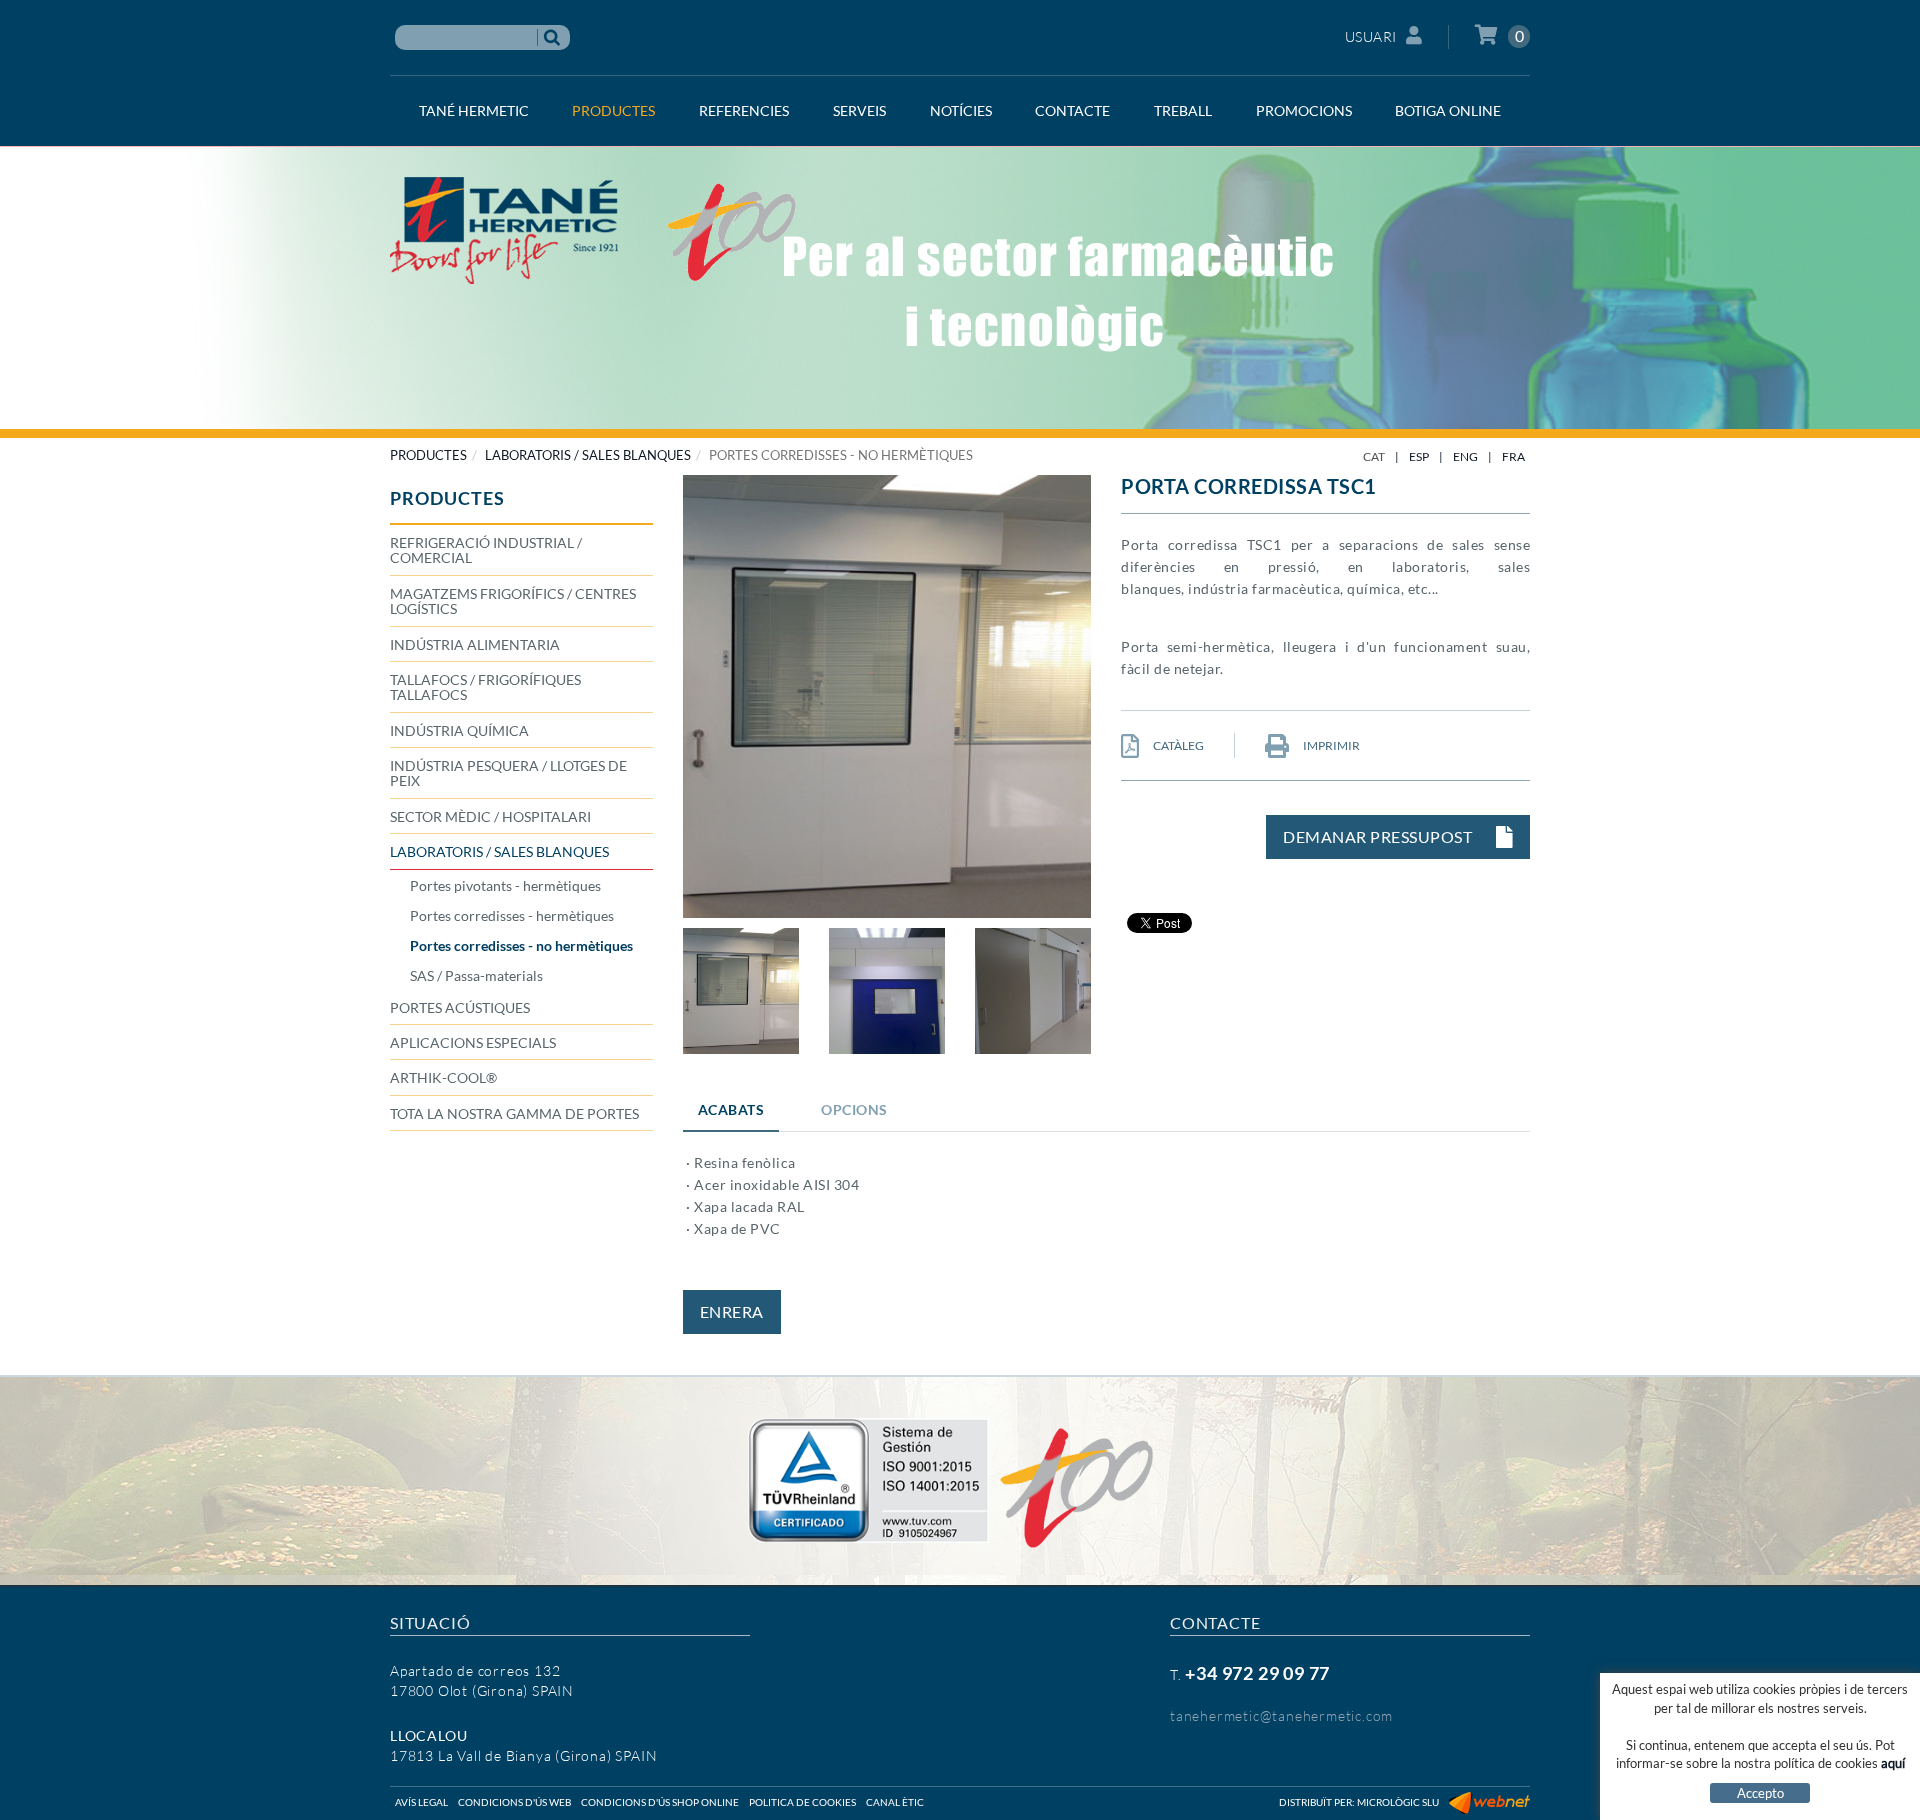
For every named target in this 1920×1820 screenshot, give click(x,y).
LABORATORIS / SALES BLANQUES (588, 455)
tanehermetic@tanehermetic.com (1281, 1715)
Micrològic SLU (1398, 1802)
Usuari (1371, 36)
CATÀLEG (1177, 745)
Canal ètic (895, 1802)
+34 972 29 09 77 (1257, 1673)
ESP (1419, 456)
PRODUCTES (428, 455)
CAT (1374, 456)
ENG (1465, 456)
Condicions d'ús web (514, 1802)
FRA (1513, 456)
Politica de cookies (802, 1802)
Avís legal (421, 1802)
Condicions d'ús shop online (660, 1802)
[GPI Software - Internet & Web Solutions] (1489, 1802)
